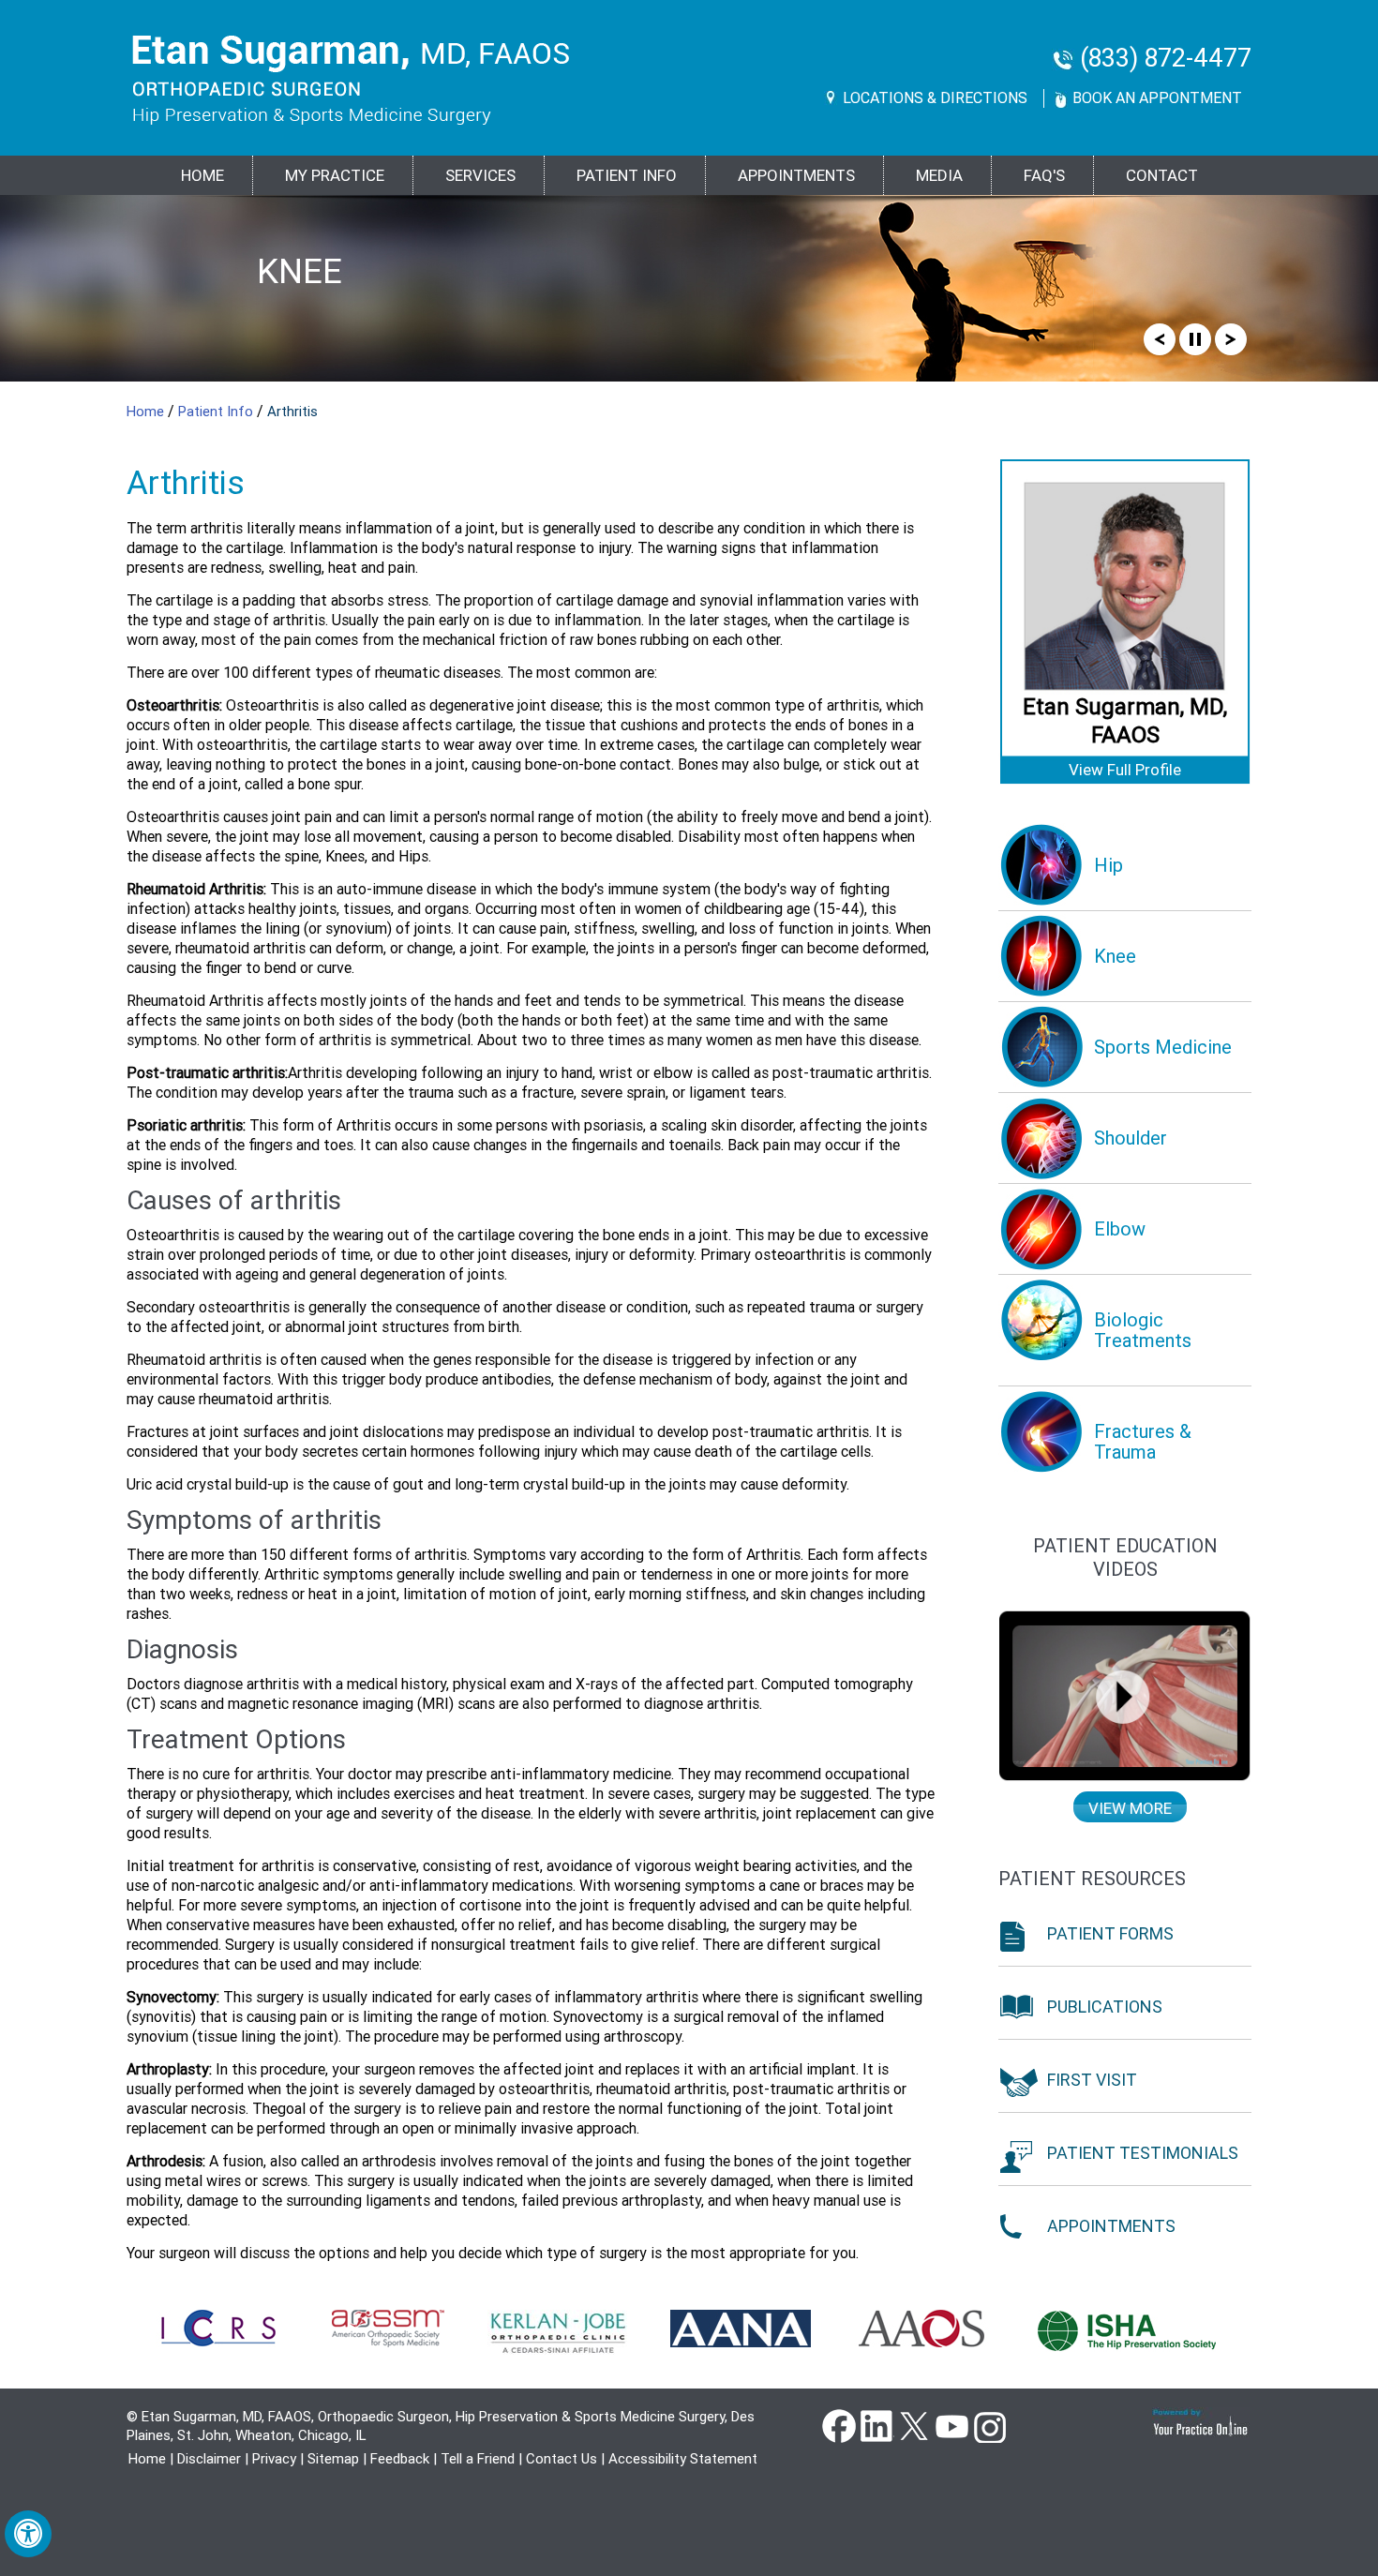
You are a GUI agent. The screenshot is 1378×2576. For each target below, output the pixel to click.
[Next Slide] (1231, 338)
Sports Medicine (336, 289)
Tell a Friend (478, 2459)
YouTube (951, 2425)
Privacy (274, 2459)
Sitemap (333, 2459)
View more (1130, 1808)
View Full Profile (1125, 770)
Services (480, 175)
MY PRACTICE (335, 175)
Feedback (400, 2459)
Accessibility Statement (683, 2459)
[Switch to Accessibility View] (28, 2534)
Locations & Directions (935, 98)
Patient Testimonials (1143, 2153)
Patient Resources (1092, 1879)
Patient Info (217, 412)
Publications (1105, 2007)
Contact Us (562, 2459)
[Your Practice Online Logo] (1201, 2422)
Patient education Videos (1125, 1558)
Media (939, 175)
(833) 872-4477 (1166, 59)
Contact (1162, 175)
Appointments (796, 175)
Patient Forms (1110, 1933)
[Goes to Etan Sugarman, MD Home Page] (351, 80)
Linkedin (876, 2425)
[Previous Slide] (1160, 338)
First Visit (1092, 2080)
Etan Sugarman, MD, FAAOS (1125, 721)
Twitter (914, 2425)
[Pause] (1195, 338)
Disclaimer (209, 2459)
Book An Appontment (1157, 98)
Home (202, 175)
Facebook (839, 2425)
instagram (989, 2425)
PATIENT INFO (627, 175)
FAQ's (1044, 175)
